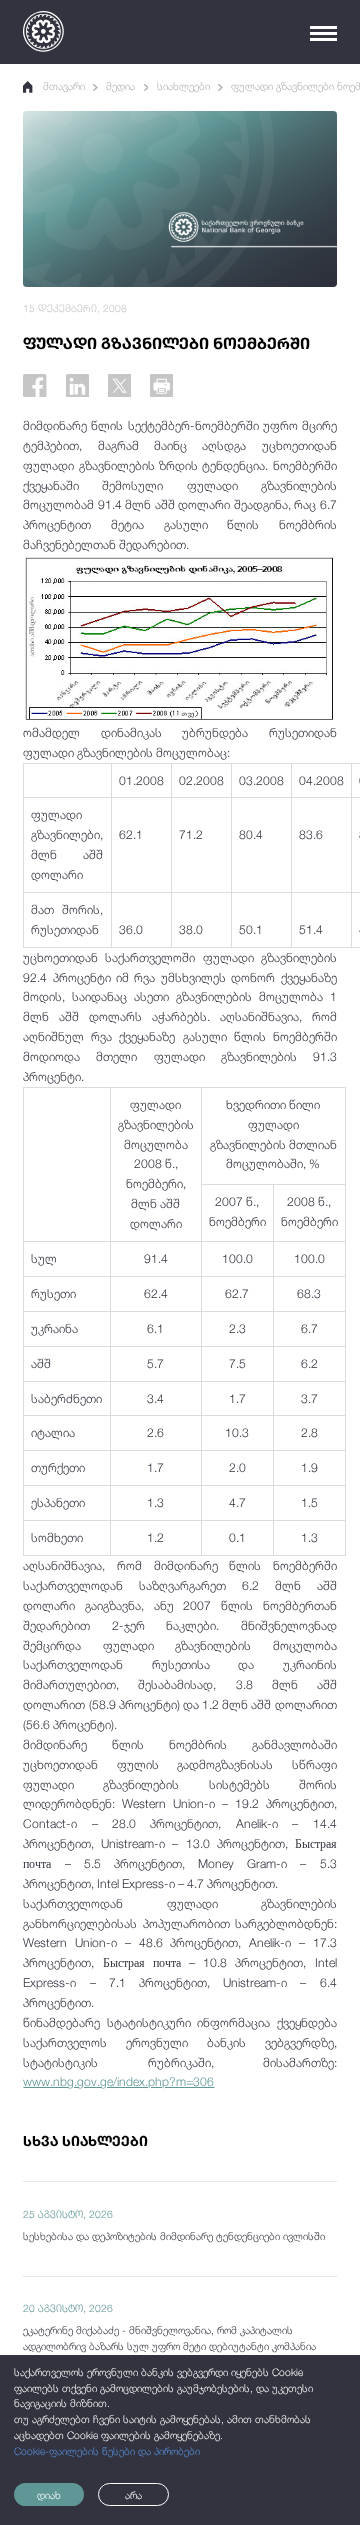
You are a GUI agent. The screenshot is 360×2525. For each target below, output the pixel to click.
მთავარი (63, 86)
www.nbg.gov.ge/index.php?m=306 (118, 2081)
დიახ (49, 2495)
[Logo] (43, 31)
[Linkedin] (77, 385)
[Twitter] (119, 385)
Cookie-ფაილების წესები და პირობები (107, 2451)
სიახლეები (183, 86)
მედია (120, 86)
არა (133, 2495)
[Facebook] (34, 385)
